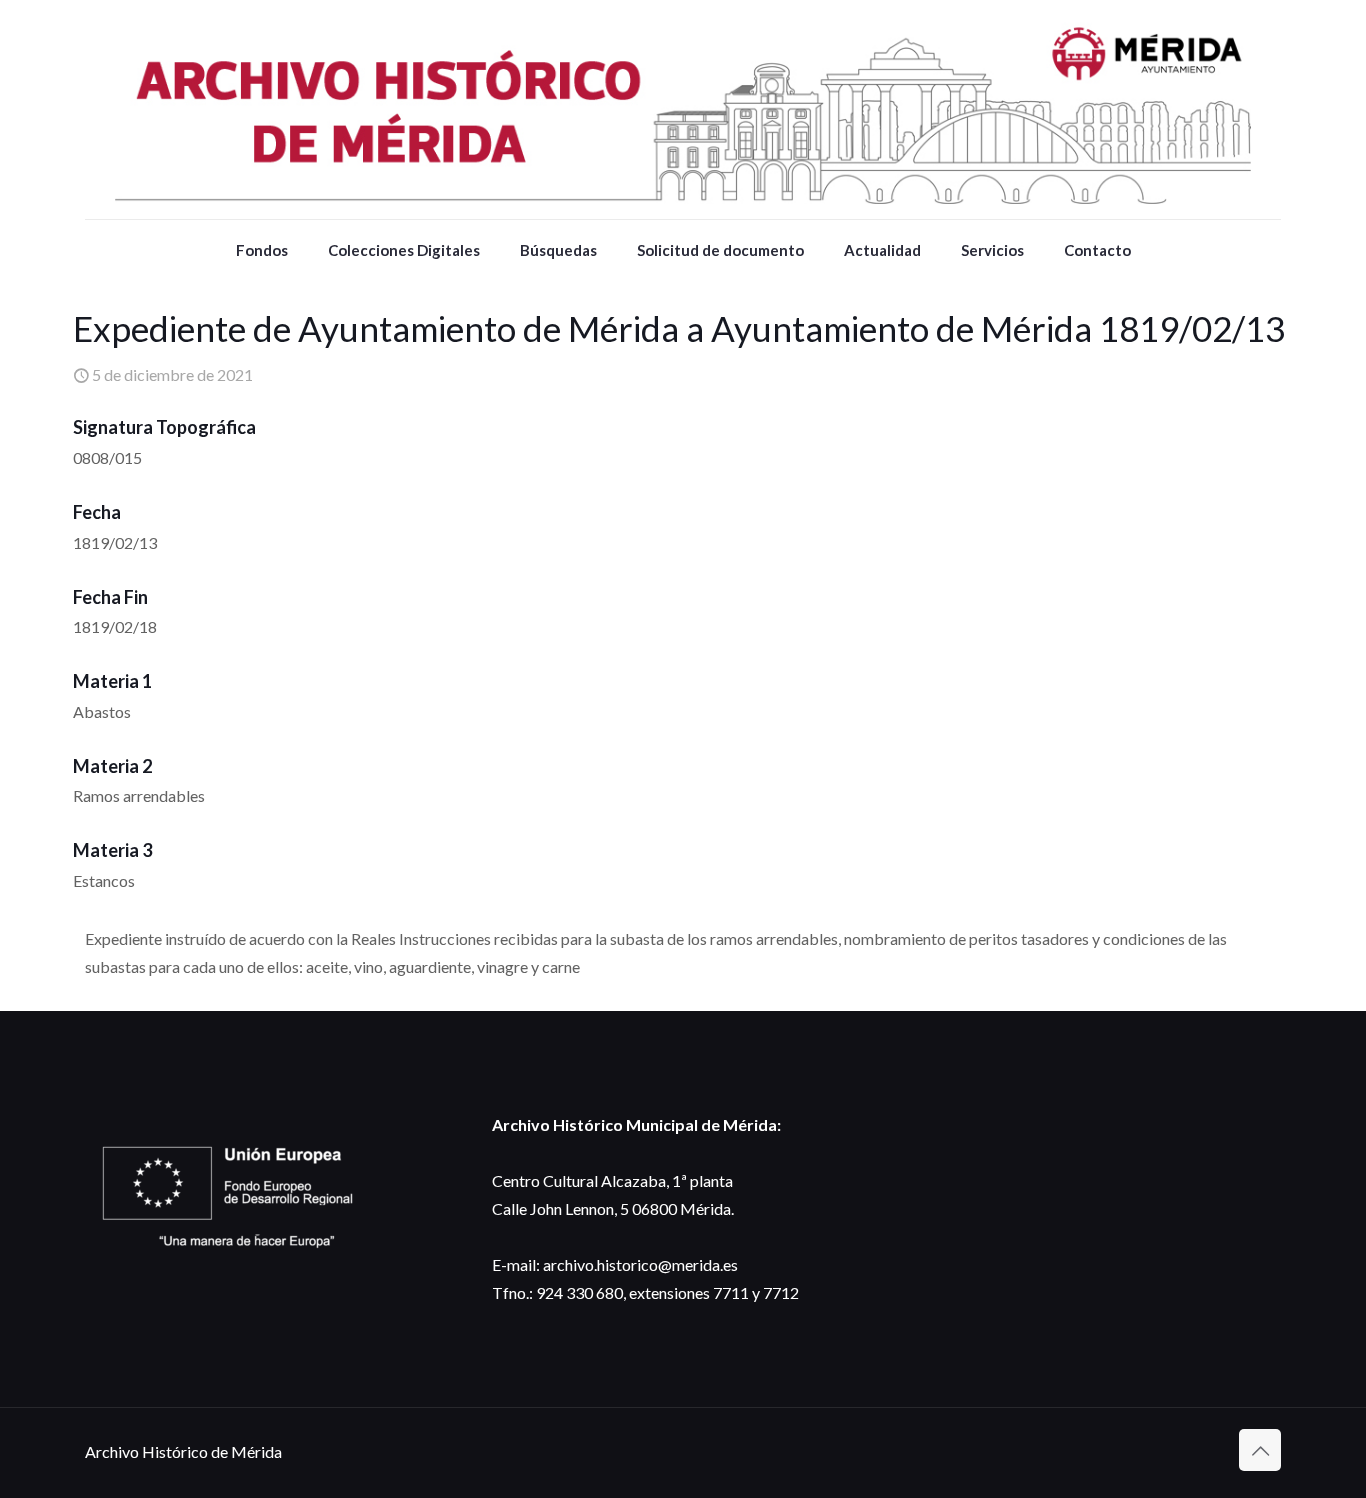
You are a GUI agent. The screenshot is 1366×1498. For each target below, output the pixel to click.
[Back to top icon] (1260, 1450)
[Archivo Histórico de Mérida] (683, 109)
